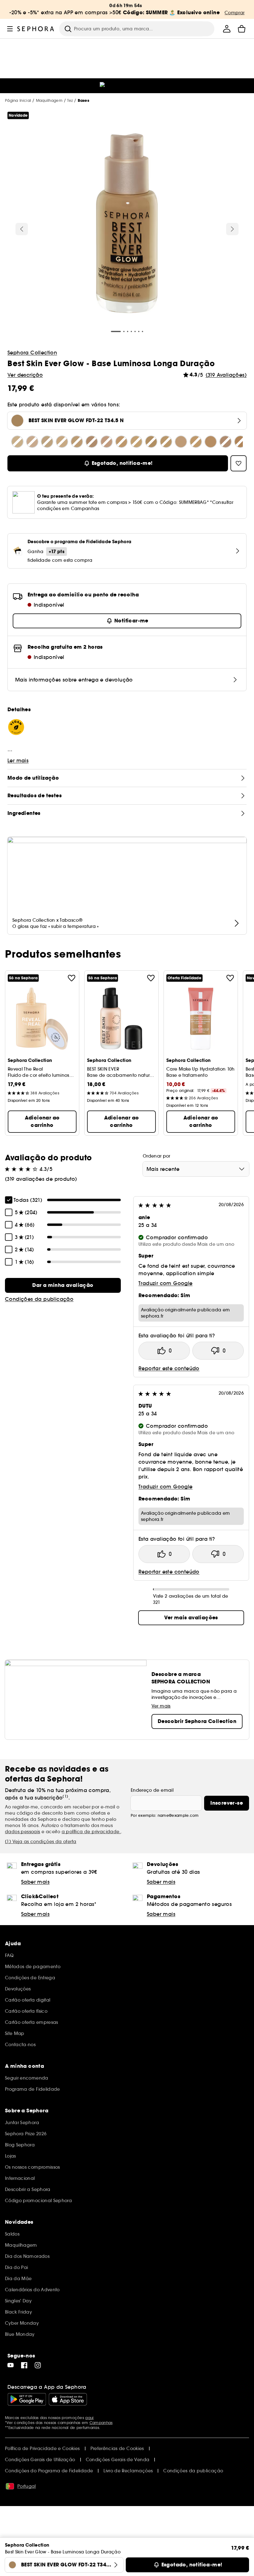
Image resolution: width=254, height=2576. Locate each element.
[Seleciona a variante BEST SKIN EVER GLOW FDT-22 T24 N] (136, 442)
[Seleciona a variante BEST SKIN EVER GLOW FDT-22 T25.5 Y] (166, 442)
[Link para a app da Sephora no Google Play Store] (27, 2399)
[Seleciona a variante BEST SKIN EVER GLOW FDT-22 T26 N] (181, 442)
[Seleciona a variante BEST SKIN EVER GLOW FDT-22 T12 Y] (17, 442)
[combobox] (196, 1169)
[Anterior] (22, 229)
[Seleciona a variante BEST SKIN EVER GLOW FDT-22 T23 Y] (121, 442)
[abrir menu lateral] (10, 29)
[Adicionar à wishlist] (72, 978)
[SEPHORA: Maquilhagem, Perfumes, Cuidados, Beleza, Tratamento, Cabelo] (36, 29)
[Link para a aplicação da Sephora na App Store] (68, 2399)
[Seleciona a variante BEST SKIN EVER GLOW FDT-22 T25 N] (151, 442)
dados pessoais (23, 1832)
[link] (63, 1285)
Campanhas (101, 2423)
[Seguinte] (232, 229)
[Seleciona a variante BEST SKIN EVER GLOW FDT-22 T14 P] (32, 442)
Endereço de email (152, 1790)
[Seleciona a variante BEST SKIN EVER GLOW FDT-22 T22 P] (107, 442)
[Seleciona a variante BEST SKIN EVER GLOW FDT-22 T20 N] (77, 442)
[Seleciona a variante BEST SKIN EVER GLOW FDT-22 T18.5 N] (62, 442)
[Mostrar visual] (127, 224)
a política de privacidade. (91, 1832)
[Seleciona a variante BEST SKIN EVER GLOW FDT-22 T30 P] (226, 442)
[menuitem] (227, 29)
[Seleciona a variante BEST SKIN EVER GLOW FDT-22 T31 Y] (240, 442)
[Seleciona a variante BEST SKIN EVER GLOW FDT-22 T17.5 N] (47, 442)
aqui (89, 2418)
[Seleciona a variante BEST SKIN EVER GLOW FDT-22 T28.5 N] (196, 442)
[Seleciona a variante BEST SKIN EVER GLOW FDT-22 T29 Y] (211, 442)
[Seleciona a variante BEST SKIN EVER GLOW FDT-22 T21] (92, 442)
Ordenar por (157, 1156)
